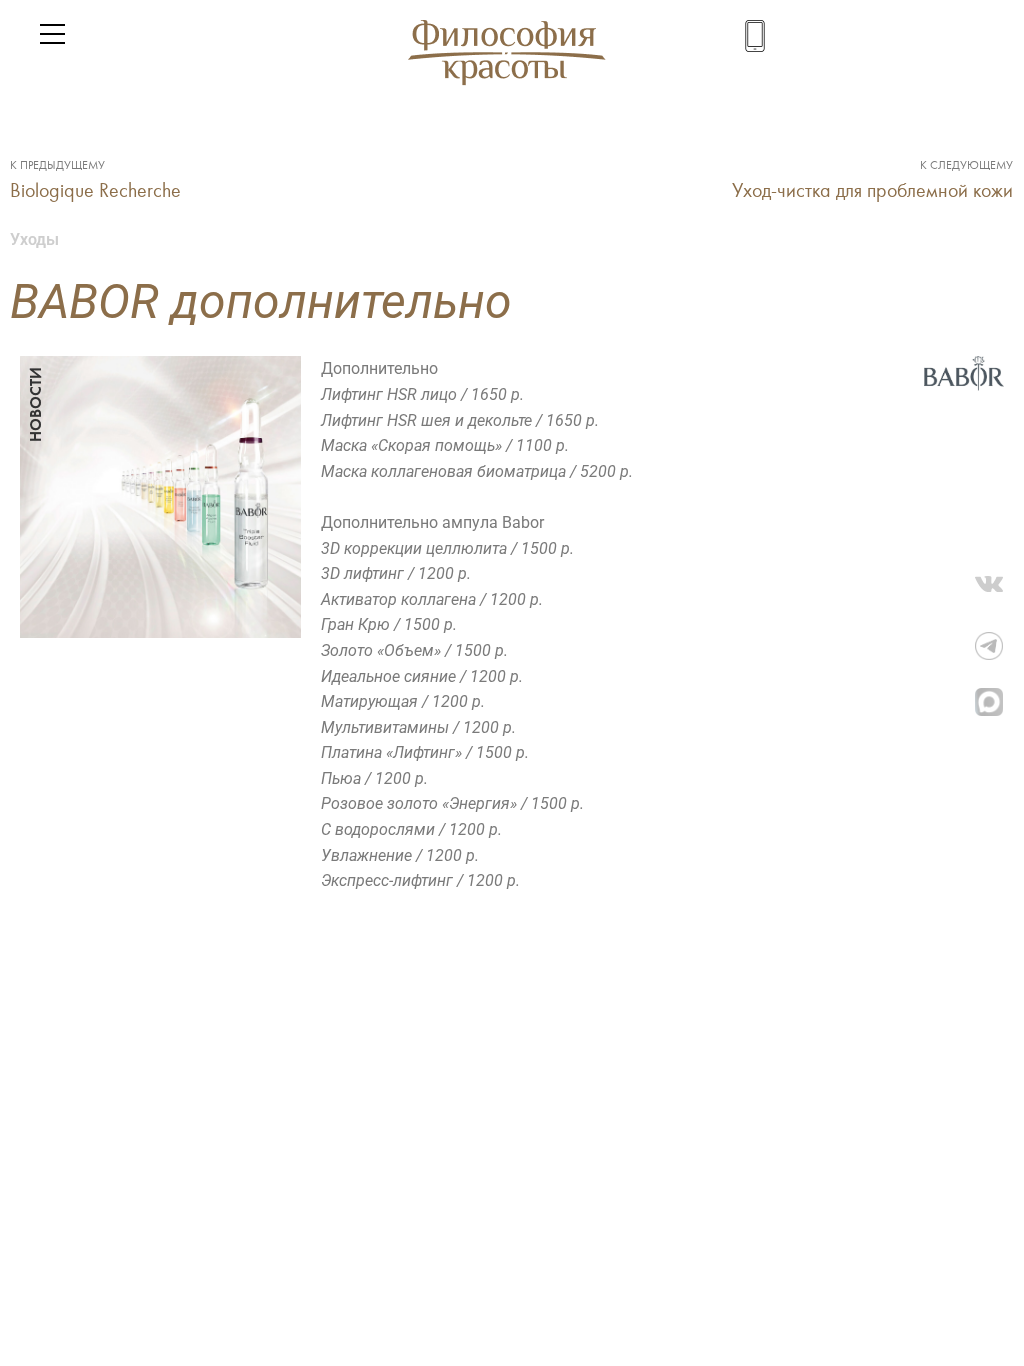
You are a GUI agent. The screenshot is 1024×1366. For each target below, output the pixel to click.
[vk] (999, 590)
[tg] (999, 646)
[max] (999, 702)
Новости (35, 404)
